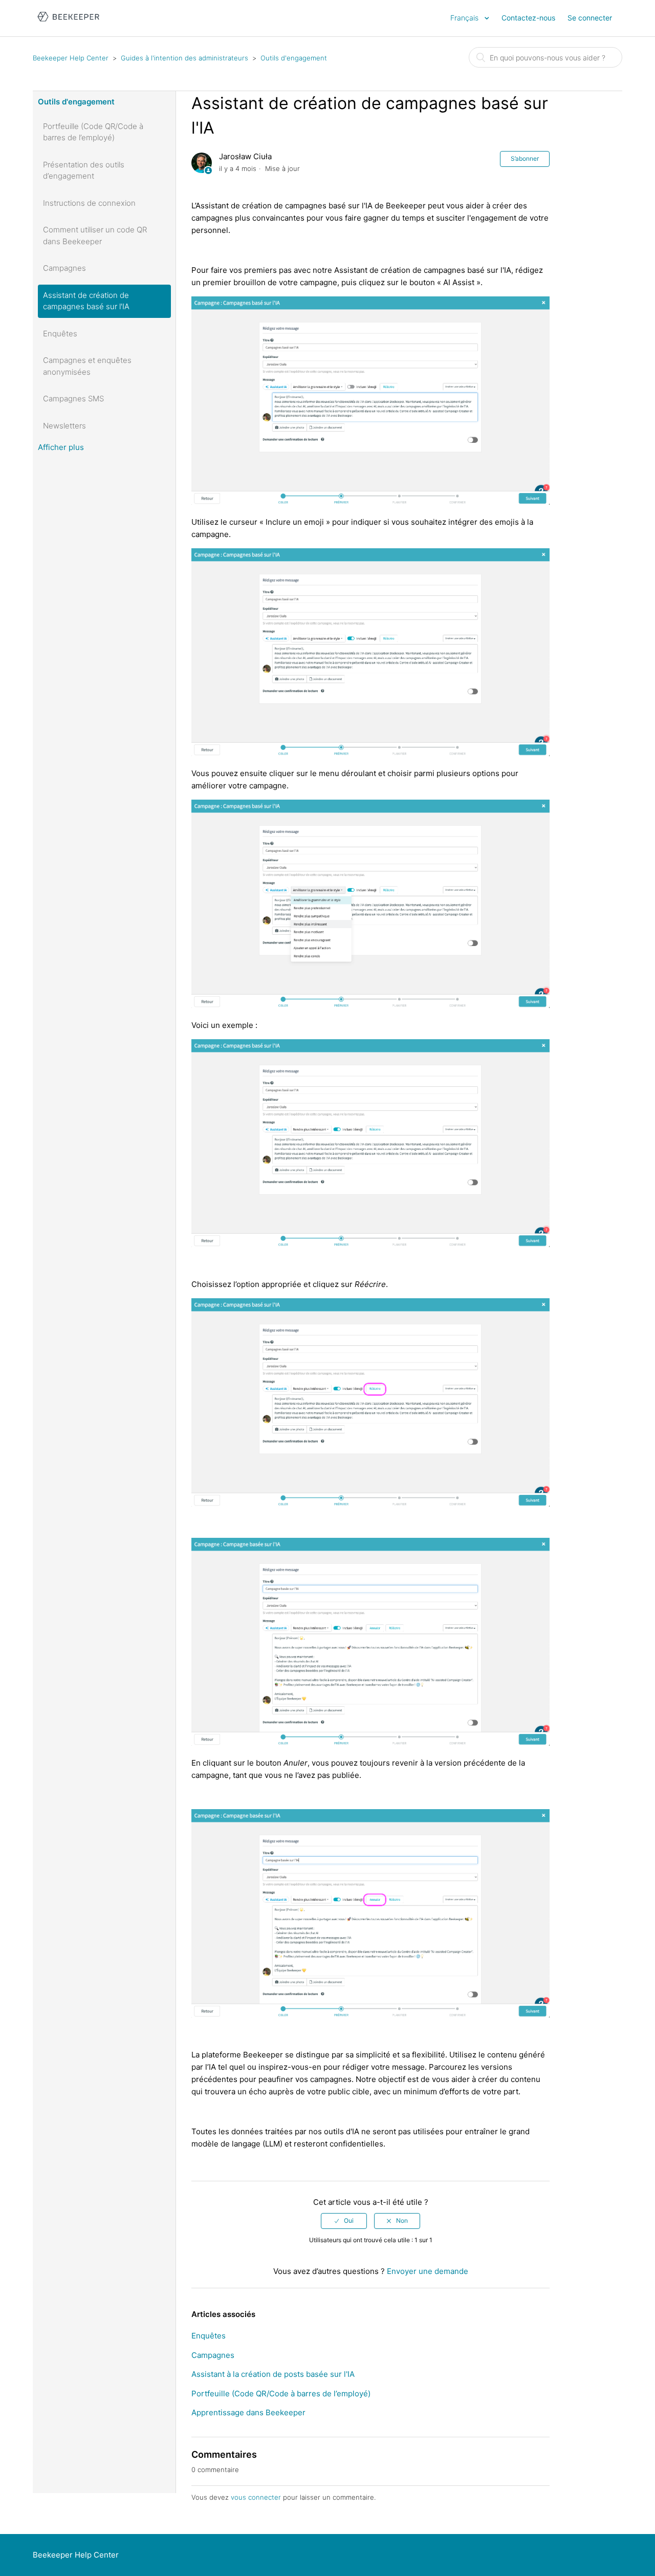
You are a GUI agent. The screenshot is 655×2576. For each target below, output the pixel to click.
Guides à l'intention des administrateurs (184, 58)
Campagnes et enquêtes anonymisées (87, 366)
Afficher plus (61, 447)
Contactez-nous (528, 18)
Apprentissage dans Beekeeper (248, 2412)
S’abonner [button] (525, 158)
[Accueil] (68, 23)
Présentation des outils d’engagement (84, 170)
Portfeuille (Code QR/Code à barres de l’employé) (93, 132)
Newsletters (64, 426)
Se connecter (590, 18)
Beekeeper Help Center (71, 58)
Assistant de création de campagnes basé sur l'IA (86, 301)
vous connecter (256, 2497)
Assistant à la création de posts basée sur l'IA (273, 2374)
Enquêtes (60, 334)
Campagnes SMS (73, 399)
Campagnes (64, 268)
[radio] (344, 2221)
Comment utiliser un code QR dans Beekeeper (95, 235)
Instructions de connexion (89, 203)
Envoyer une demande (428, 2271)
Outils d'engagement (294, 58)
